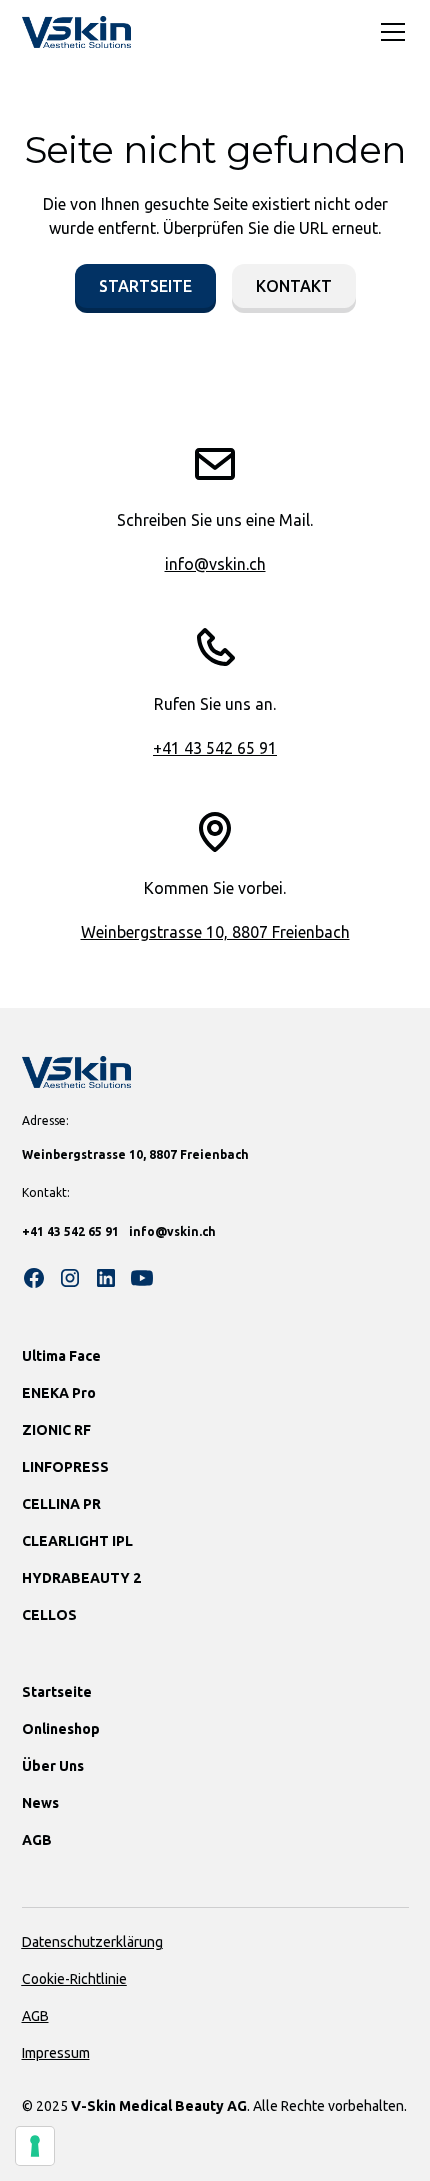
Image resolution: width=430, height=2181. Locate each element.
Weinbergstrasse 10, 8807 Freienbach (215, 932)
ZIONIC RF (56, 1430)
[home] (77, 32)
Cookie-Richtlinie (74, 1979)
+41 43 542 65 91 (215, 748)
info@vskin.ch (215, 564)
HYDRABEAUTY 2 (81, 1578)
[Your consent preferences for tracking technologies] (35, 2146)
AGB (37, 1840)
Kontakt (294, 286)
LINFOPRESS (65, 1467)
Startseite (145, 286)
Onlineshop (61, 1729)
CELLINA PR (61, 1504)
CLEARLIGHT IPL (77, 1541)
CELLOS (49, 1615)
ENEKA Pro (59, 1393)
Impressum (56, 2053)
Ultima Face (61, 1356)
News (40, 1803)
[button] (389, 32)
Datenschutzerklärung (92, 1942)
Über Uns (53, 1766)
